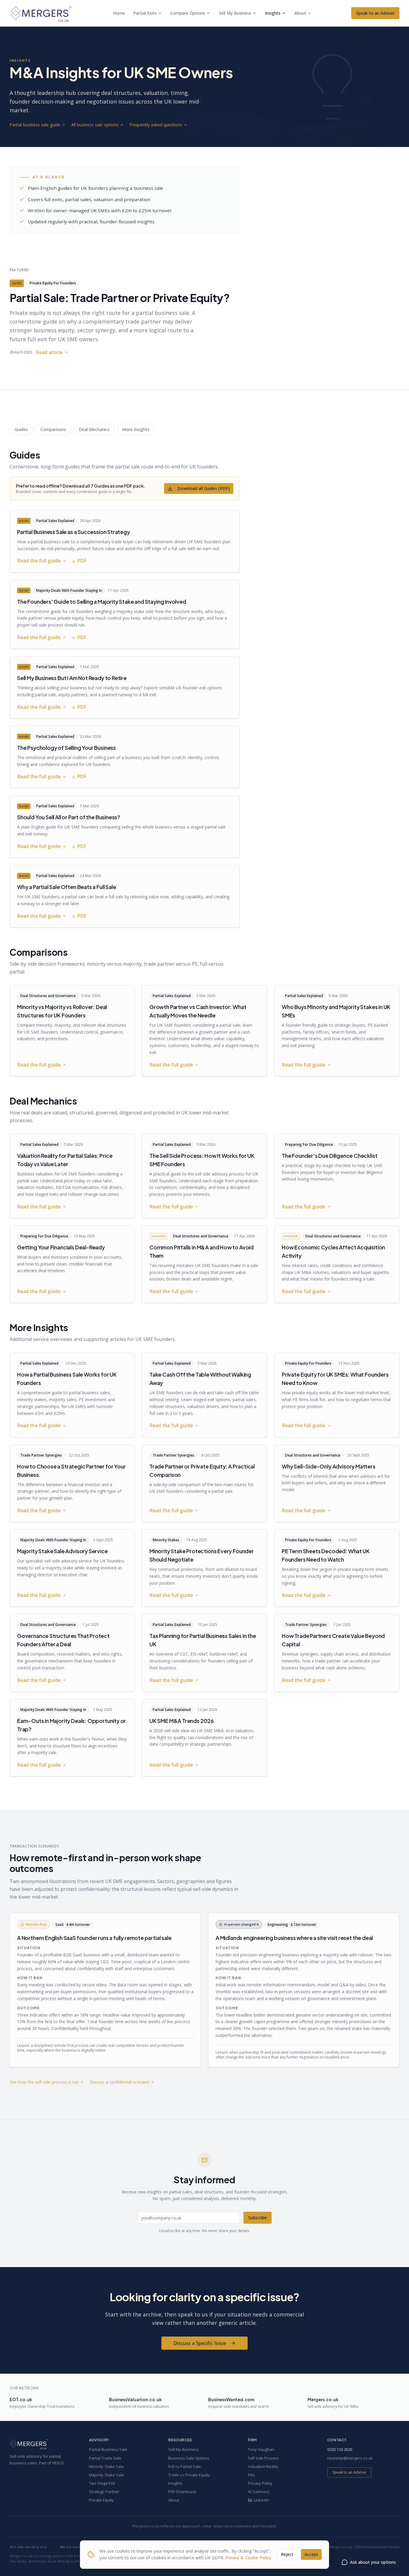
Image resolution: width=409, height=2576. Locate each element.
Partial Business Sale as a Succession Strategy (74, 532)
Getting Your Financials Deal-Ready (61, 1247)
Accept (311, 2554)
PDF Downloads (182, 2492)
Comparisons (53, 429)
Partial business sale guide (35, 125)
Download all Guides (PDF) (203, 488)
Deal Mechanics (94, 429)
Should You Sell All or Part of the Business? (69, 817)
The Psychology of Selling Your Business (66, 748)
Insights (273, 13)
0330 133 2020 (340, 2449)
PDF (82, 561)
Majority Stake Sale (106, 2475)
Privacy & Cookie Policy (248, 2558)
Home (119, 13)
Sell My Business (235, 13)
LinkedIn (262, 2500)
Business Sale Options (189, 2458)
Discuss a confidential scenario (119, 2082)
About (300, 13)
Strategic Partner (104, 2492)
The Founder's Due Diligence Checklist (330, 1156)
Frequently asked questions (156, 125)
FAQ (252, 2475)
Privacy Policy (260, 2483)
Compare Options (188, 13)
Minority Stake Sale (106, 2466)
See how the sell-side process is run (44, 2082)
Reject (287, 2554)
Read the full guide (39, 561)
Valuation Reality (263, 2466)
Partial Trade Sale (105, 2458)
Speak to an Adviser (375, 13)
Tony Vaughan (261, 2449)
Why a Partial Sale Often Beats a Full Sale (66, 887)
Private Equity (101, 2500)
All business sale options (95, 125)
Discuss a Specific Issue (200, 2343)
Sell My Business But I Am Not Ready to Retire (72, 678)
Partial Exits (145, 13)
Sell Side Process (263, 2458)
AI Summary (259, 2492)
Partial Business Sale (108, 2449)
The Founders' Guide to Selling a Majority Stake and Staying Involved (102, 601)
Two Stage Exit (102, 2483)
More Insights (136, 429)
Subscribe (257, 2218)
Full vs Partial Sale (185, 2466)
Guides (21, 429)
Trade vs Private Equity (189, 2475)
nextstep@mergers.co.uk (350, 2458)
